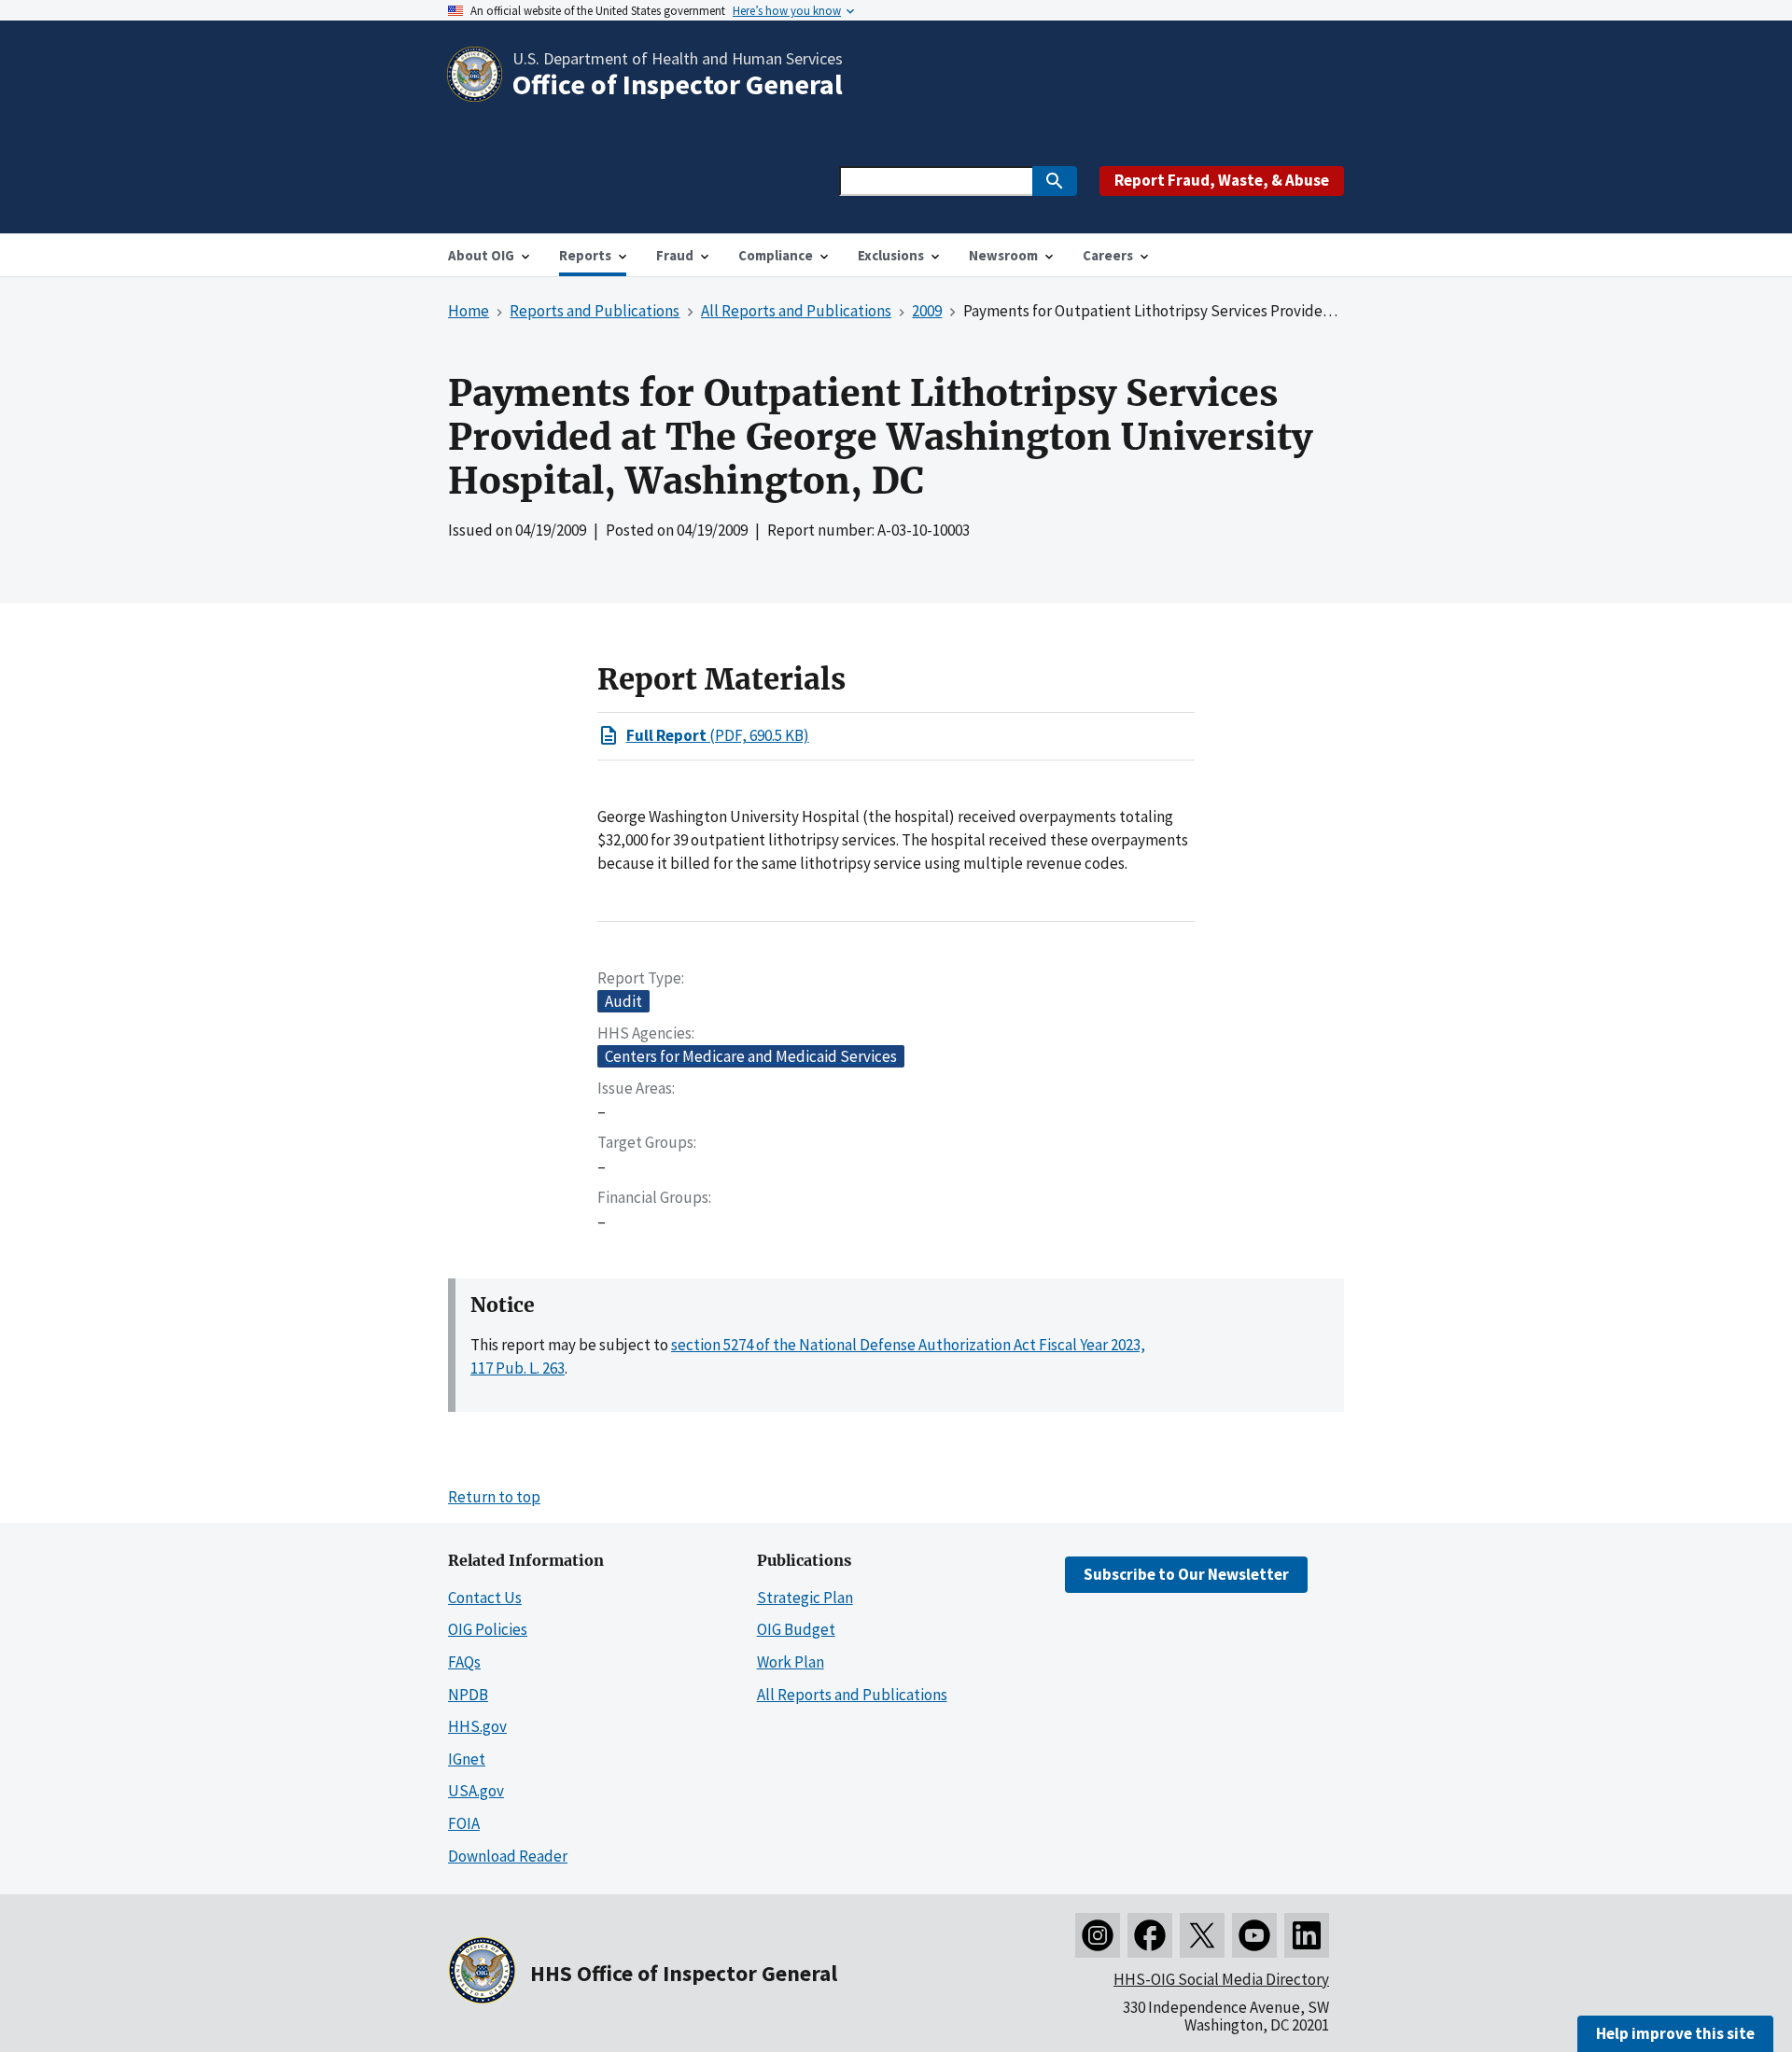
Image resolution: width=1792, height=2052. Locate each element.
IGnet (467, 1759)
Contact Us (485, 1598)
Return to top (494, 1497)
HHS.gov (477, 1726)
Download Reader (508, 1856)
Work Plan (791, 1662)
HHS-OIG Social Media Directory (1221, 1979)
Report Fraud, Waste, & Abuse (1222, 180)
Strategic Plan (805, 1598)
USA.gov (476, 1791)
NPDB (468, 1695)
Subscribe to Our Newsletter (1186, 1574)
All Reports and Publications (852, 1695)
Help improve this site (1675, 2033)
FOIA (464, 1823)
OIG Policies (488, 1629)
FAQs (464, 1662)
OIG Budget (796, 1629)
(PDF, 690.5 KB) (718, 735)
